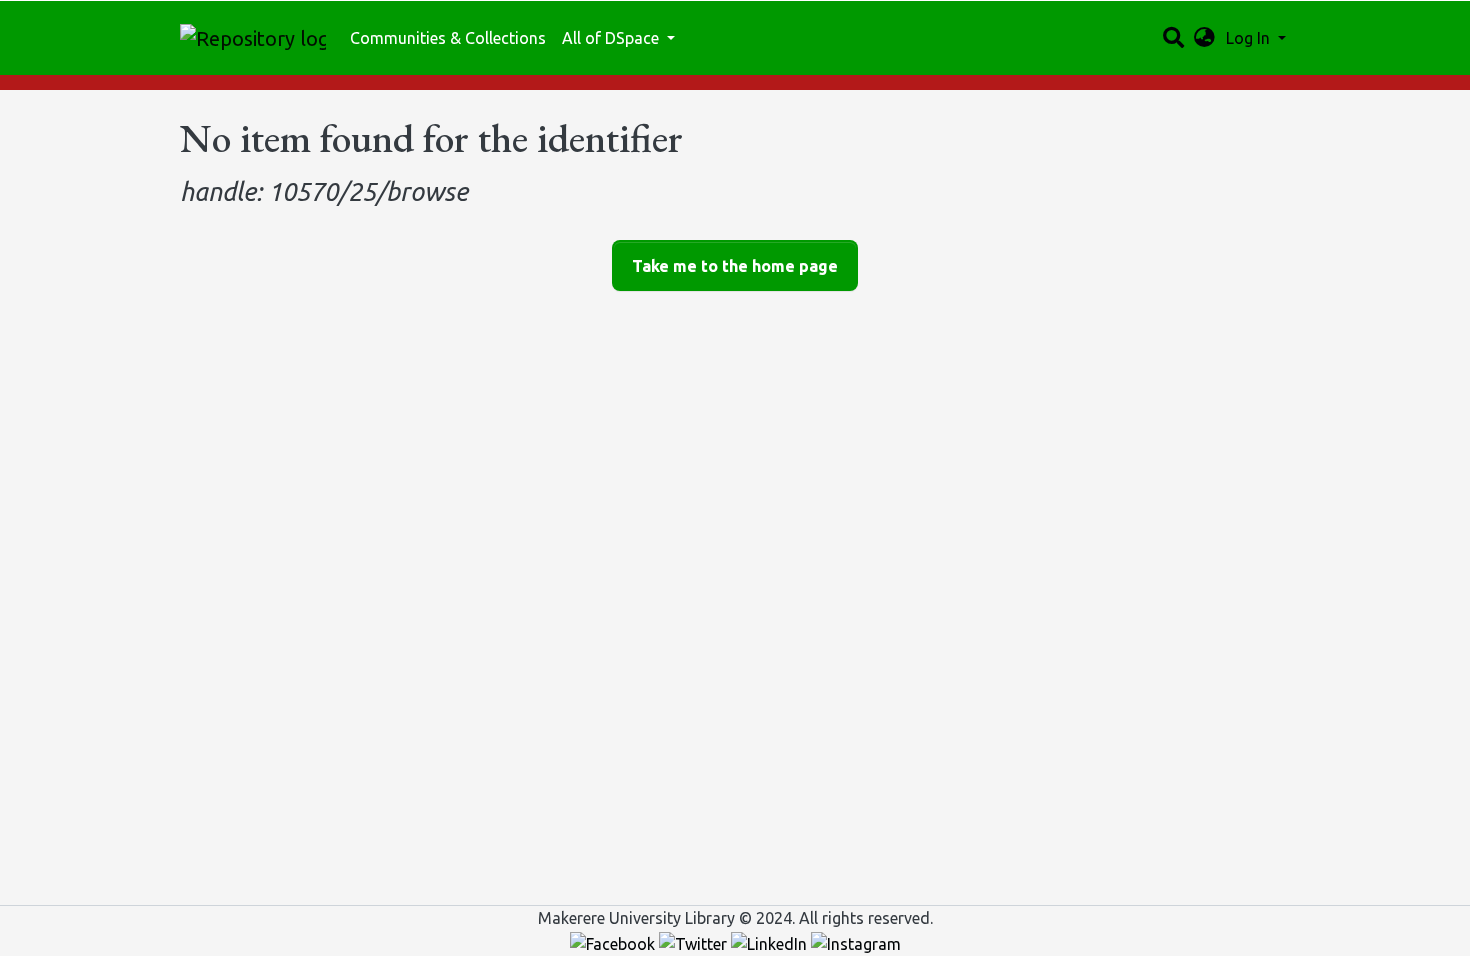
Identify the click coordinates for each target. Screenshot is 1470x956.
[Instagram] (856, 942)
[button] (1204, 38)
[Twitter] (695, 942)
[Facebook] (614, 942)
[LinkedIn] (771, 942)
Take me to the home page (735, 266)
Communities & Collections (448, 38)
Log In (1250, 38)
